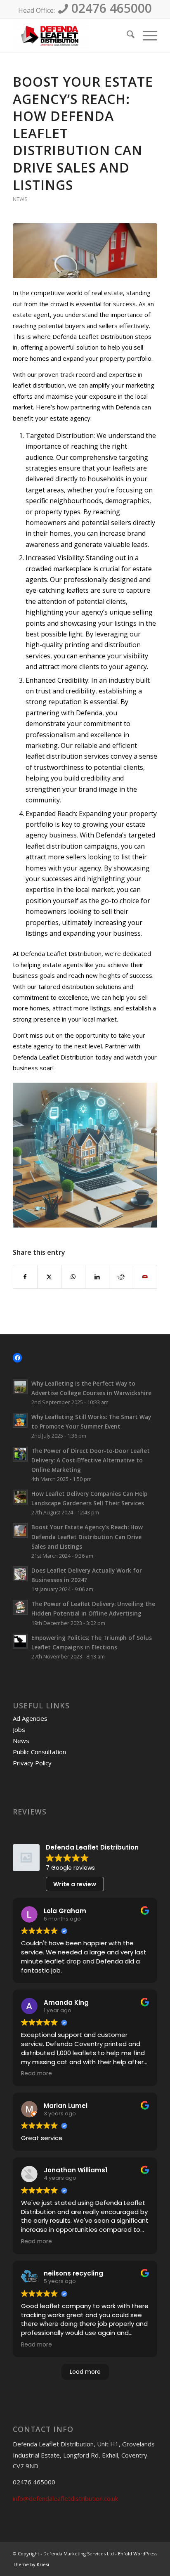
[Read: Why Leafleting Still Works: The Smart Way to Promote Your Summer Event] (20, 1420)
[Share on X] (49, 1277)
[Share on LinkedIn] (97, 1277)
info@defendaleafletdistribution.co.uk (65, 2498)
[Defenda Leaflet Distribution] (71, 35)
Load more (85, 2372)
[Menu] (146, 35)
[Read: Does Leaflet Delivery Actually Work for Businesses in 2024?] (20, 1574)
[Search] (126, 35)
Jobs (19, 1729)
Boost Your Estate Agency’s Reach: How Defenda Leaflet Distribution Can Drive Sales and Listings (87, 1536)
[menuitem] (126, 35)
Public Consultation (39, 1752)
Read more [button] (37, 2074)
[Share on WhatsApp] (73, 1277)
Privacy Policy (32, 1763)
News (20, 199)
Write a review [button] (75, 1884)
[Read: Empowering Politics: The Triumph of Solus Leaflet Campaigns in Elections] (20, 1641)
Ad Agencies (30, 1718)
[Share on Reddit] (121, 1277)
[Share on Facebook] (25, 1277)
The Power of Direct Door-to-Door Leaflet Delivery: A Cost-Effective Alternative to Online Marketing (91, 1460)
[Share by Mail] (145, 1277)
